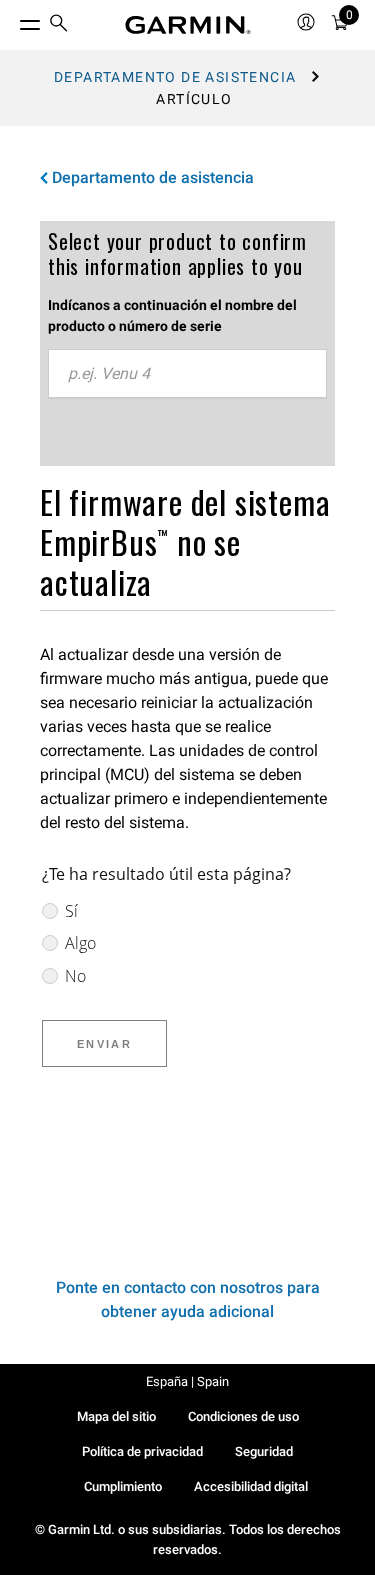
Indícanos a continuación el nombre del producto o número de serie (172, 315)
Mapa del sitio (116, 1416)
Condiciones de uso (243, 1416)
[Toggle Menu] (12, 20)
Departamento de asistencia (175, 77)
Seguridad (264, 1451)
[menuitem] (59, 25)
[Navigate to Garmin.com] (188, 25)
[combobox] (187, 374)
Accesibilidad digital (251, 1486)
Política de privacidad (142, 1451)
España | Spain (187, 1381)
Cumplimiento (123, 1486)
